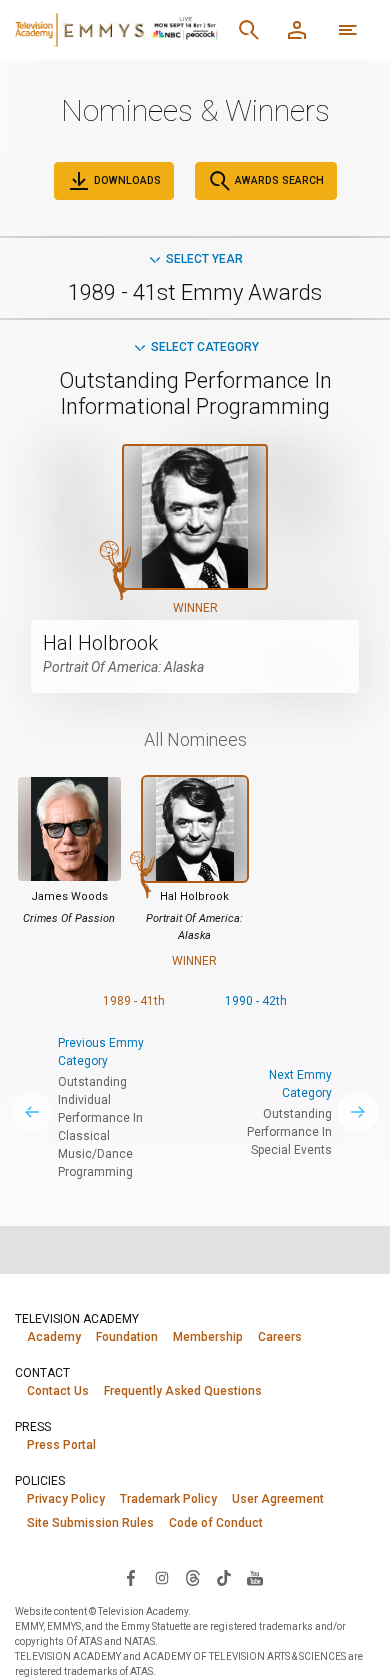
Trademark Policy (168, 1499)
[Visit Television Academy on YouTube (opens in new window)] (255, 1577)
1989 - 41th (134, 1001)
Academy (54, 1337)
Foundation (127, 1337)
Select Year (204, 259)
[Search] (249, 30)
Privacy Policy (66, 1499)
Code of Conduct (216, 1523)
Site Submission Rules (90, 1523)
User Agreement (278, 1499)
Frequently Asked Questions (183, 1391)
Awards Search (278, 180)
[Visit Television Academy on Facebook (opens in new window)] (131, 1577)
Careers (280, 1337)
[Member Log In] (297, 30)
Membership (208, 1337)
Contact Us (58, 1391)
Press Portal (61, 1445)
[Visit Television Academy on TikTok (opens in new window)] (224, 1577)
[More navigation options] (348, 30)
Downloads (126, 180)
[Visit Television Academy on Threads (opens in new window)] (193, 1577)
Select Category (205, 347)
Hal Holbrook (100, 643)
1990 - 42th (256, 1001)
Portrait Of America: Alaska (123, 667)
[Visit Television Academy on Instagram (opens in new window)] (162, 1577)
